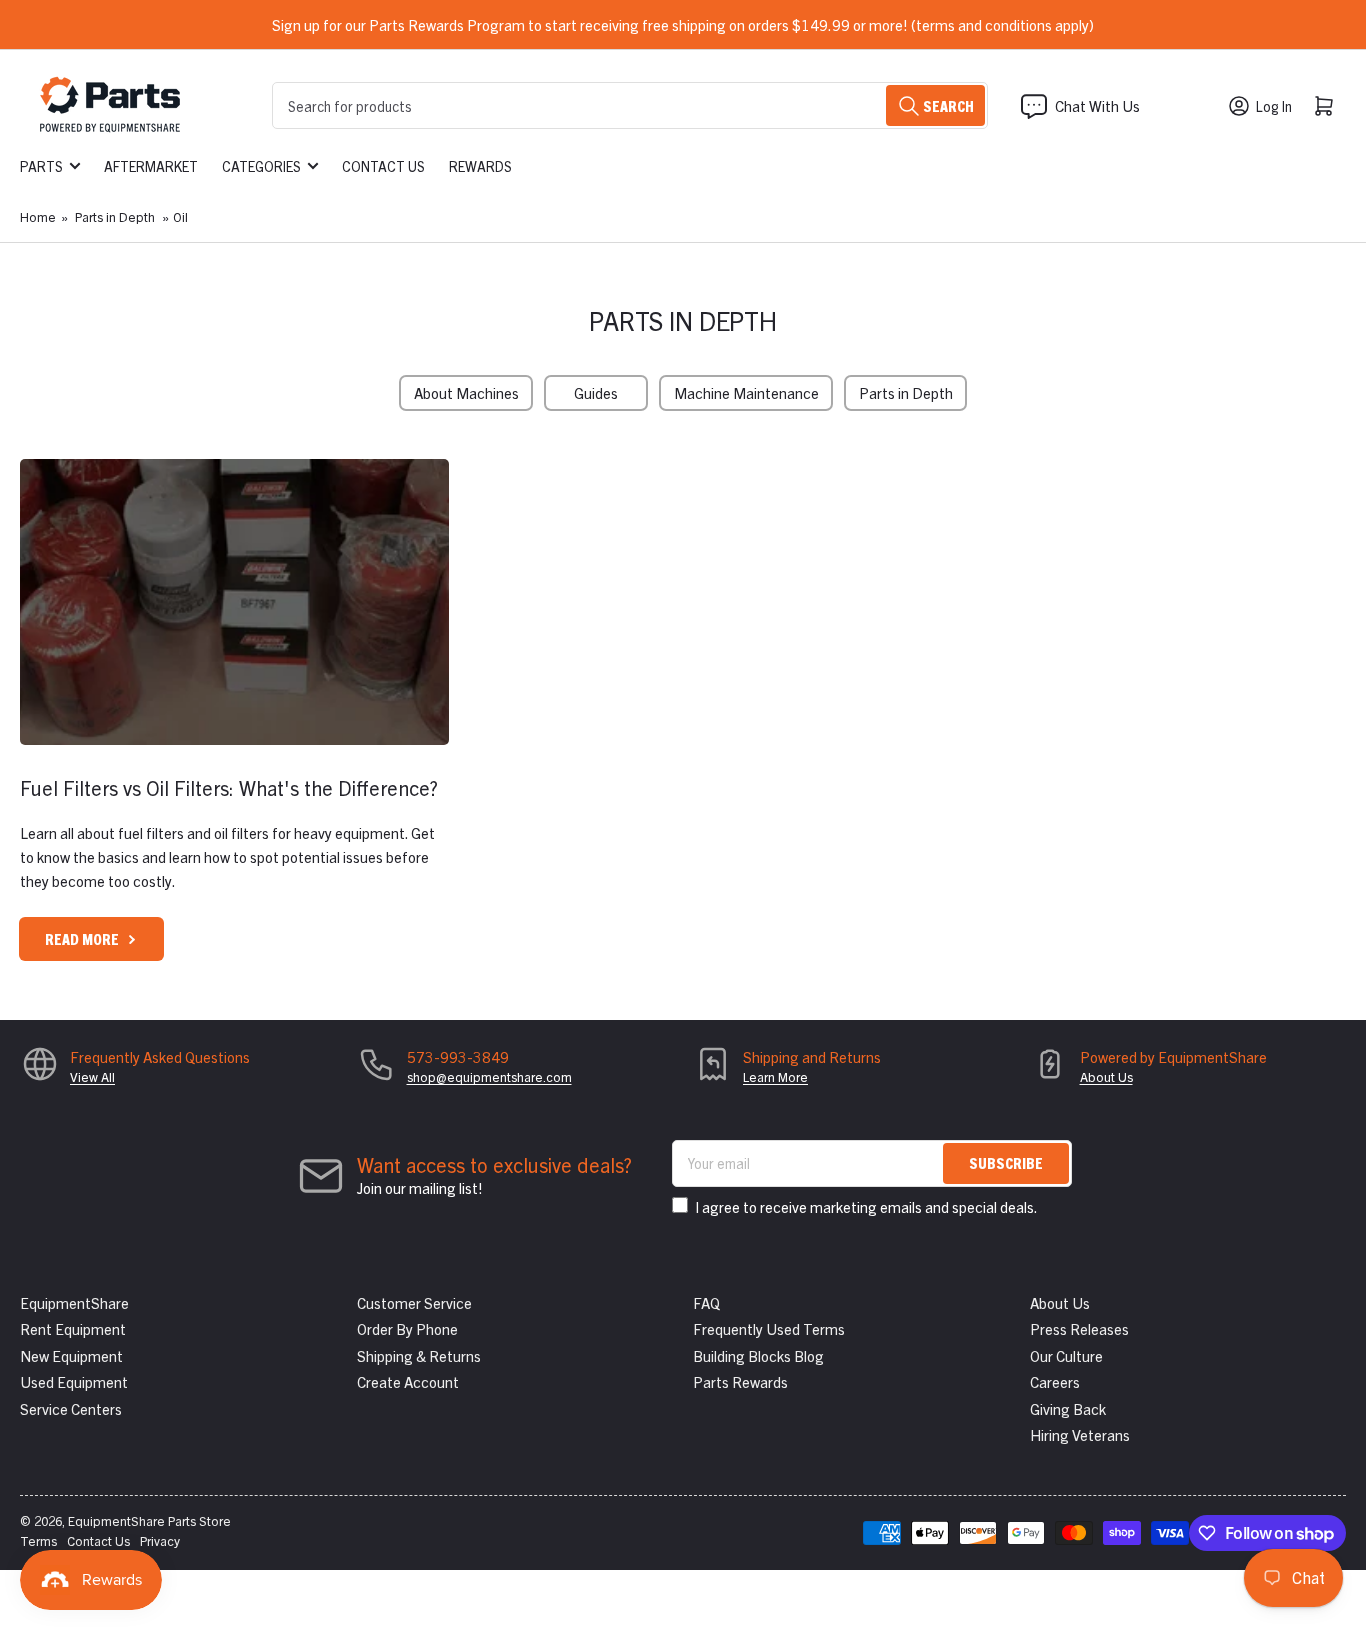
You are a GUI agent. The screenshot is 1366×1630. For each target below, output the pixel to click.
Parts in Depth (115, 216)
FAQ (706, 1302)
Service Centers (71, 1408)
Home (38, 216)
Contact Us (383, 166)
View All (92, 1076)
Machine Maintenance (746, 392)
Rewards (480, 166)
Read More (82, 938)
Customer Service (414, 1302)
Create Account (408, 1381)
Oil (180, 216)
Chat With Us (1097, 105)
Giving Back (1068, 1408)
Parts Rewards (740, 1381)
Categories (261, 166)
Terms (38, 1540)
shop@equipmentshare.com (489, 1076)
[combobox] (630, 105)
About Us (1106, 1076)
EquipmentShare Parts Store (149, 1520)
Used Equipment (74, 1381)
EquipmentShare (74, 1302)
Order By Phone (407, 1328)
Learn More (775, 1076)
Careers (1055, 1381)
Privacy (160, 1540)
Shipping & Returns (419, 1355)
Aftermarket (151, 166)
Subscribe (1006, 1162)
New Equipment (71, 1355)
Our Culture (1066, 1355)
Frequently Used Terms (769, 1328)
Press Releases (1079, 1328)
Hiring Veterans (1080, 1434)
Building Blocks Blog (758, 1355)
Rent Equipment (73, 1328)
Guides (596, 392)
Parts (41, 166)
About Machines (466, 392)
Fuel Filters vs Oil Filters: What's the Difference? (229, 787)
